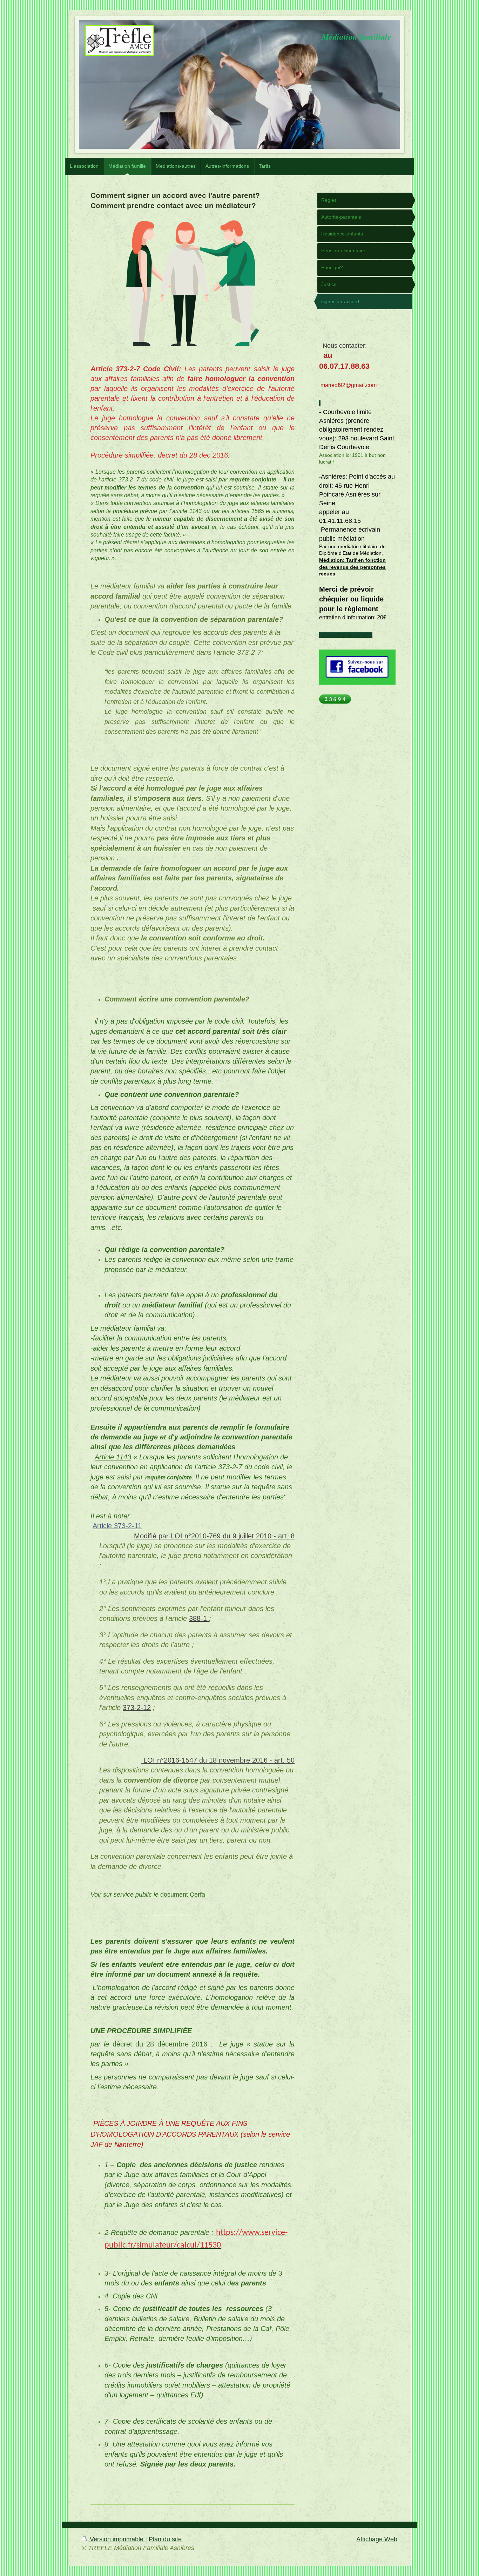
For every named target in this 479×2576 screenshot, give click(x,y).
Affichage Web (377, 2539)
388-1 (199, 1618)
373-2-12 (137, 1708)
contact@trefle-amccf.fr (346, 635)
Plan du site (165, 2539)
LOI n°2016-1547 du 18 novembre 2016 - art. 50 (218, 1760)
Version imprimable (117, 2539)
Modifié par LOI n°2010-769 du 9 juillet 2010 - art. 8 (214, 1536)
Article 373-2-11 (117, 1526)
